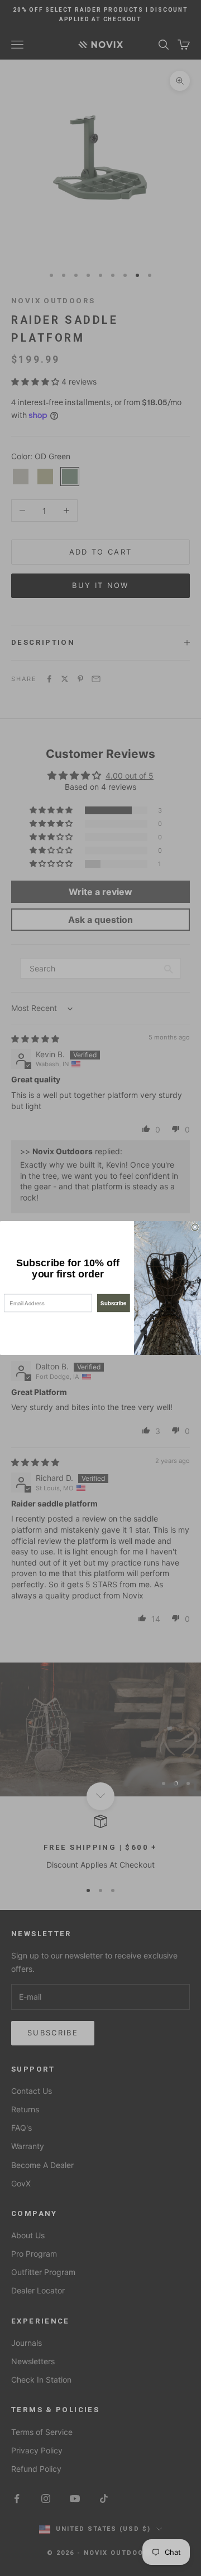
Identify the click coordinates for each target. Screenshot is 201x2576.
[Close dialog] (195, 1227)
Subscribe (114, 1303)
